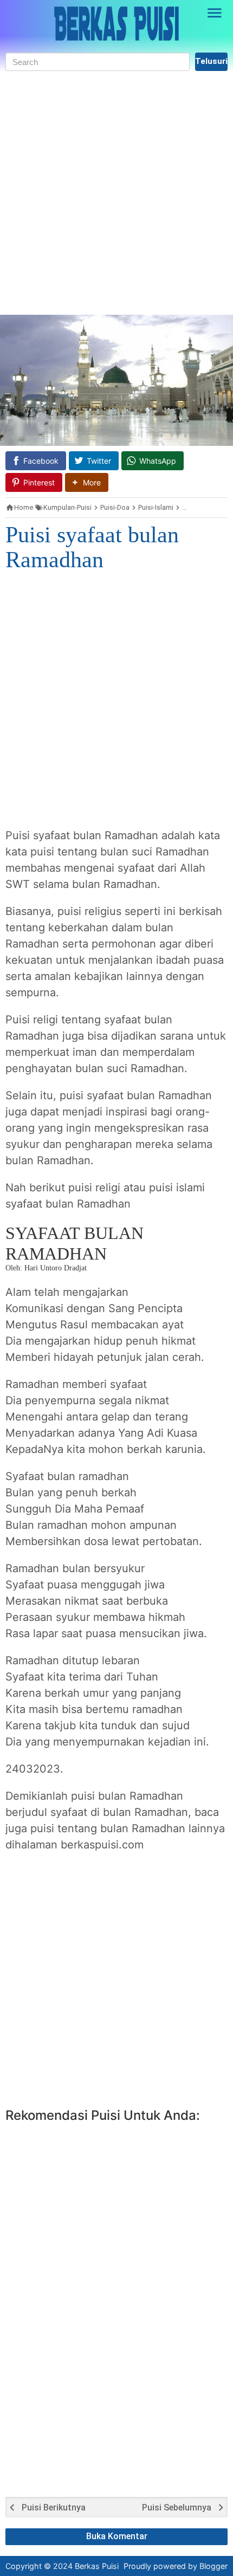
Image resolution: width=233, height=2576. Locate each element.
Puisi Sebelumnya (177, 2508)
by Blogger (208, 2566)
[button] (87, 482)
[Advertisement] (116, 193)
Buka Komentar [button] (117, 2536)
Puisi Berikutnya (54, 2508)
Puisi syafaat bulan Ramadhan (92, 547)
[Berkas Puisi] (116, 24)
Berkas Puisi (97, 2566)
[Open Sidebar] (215, 13)
